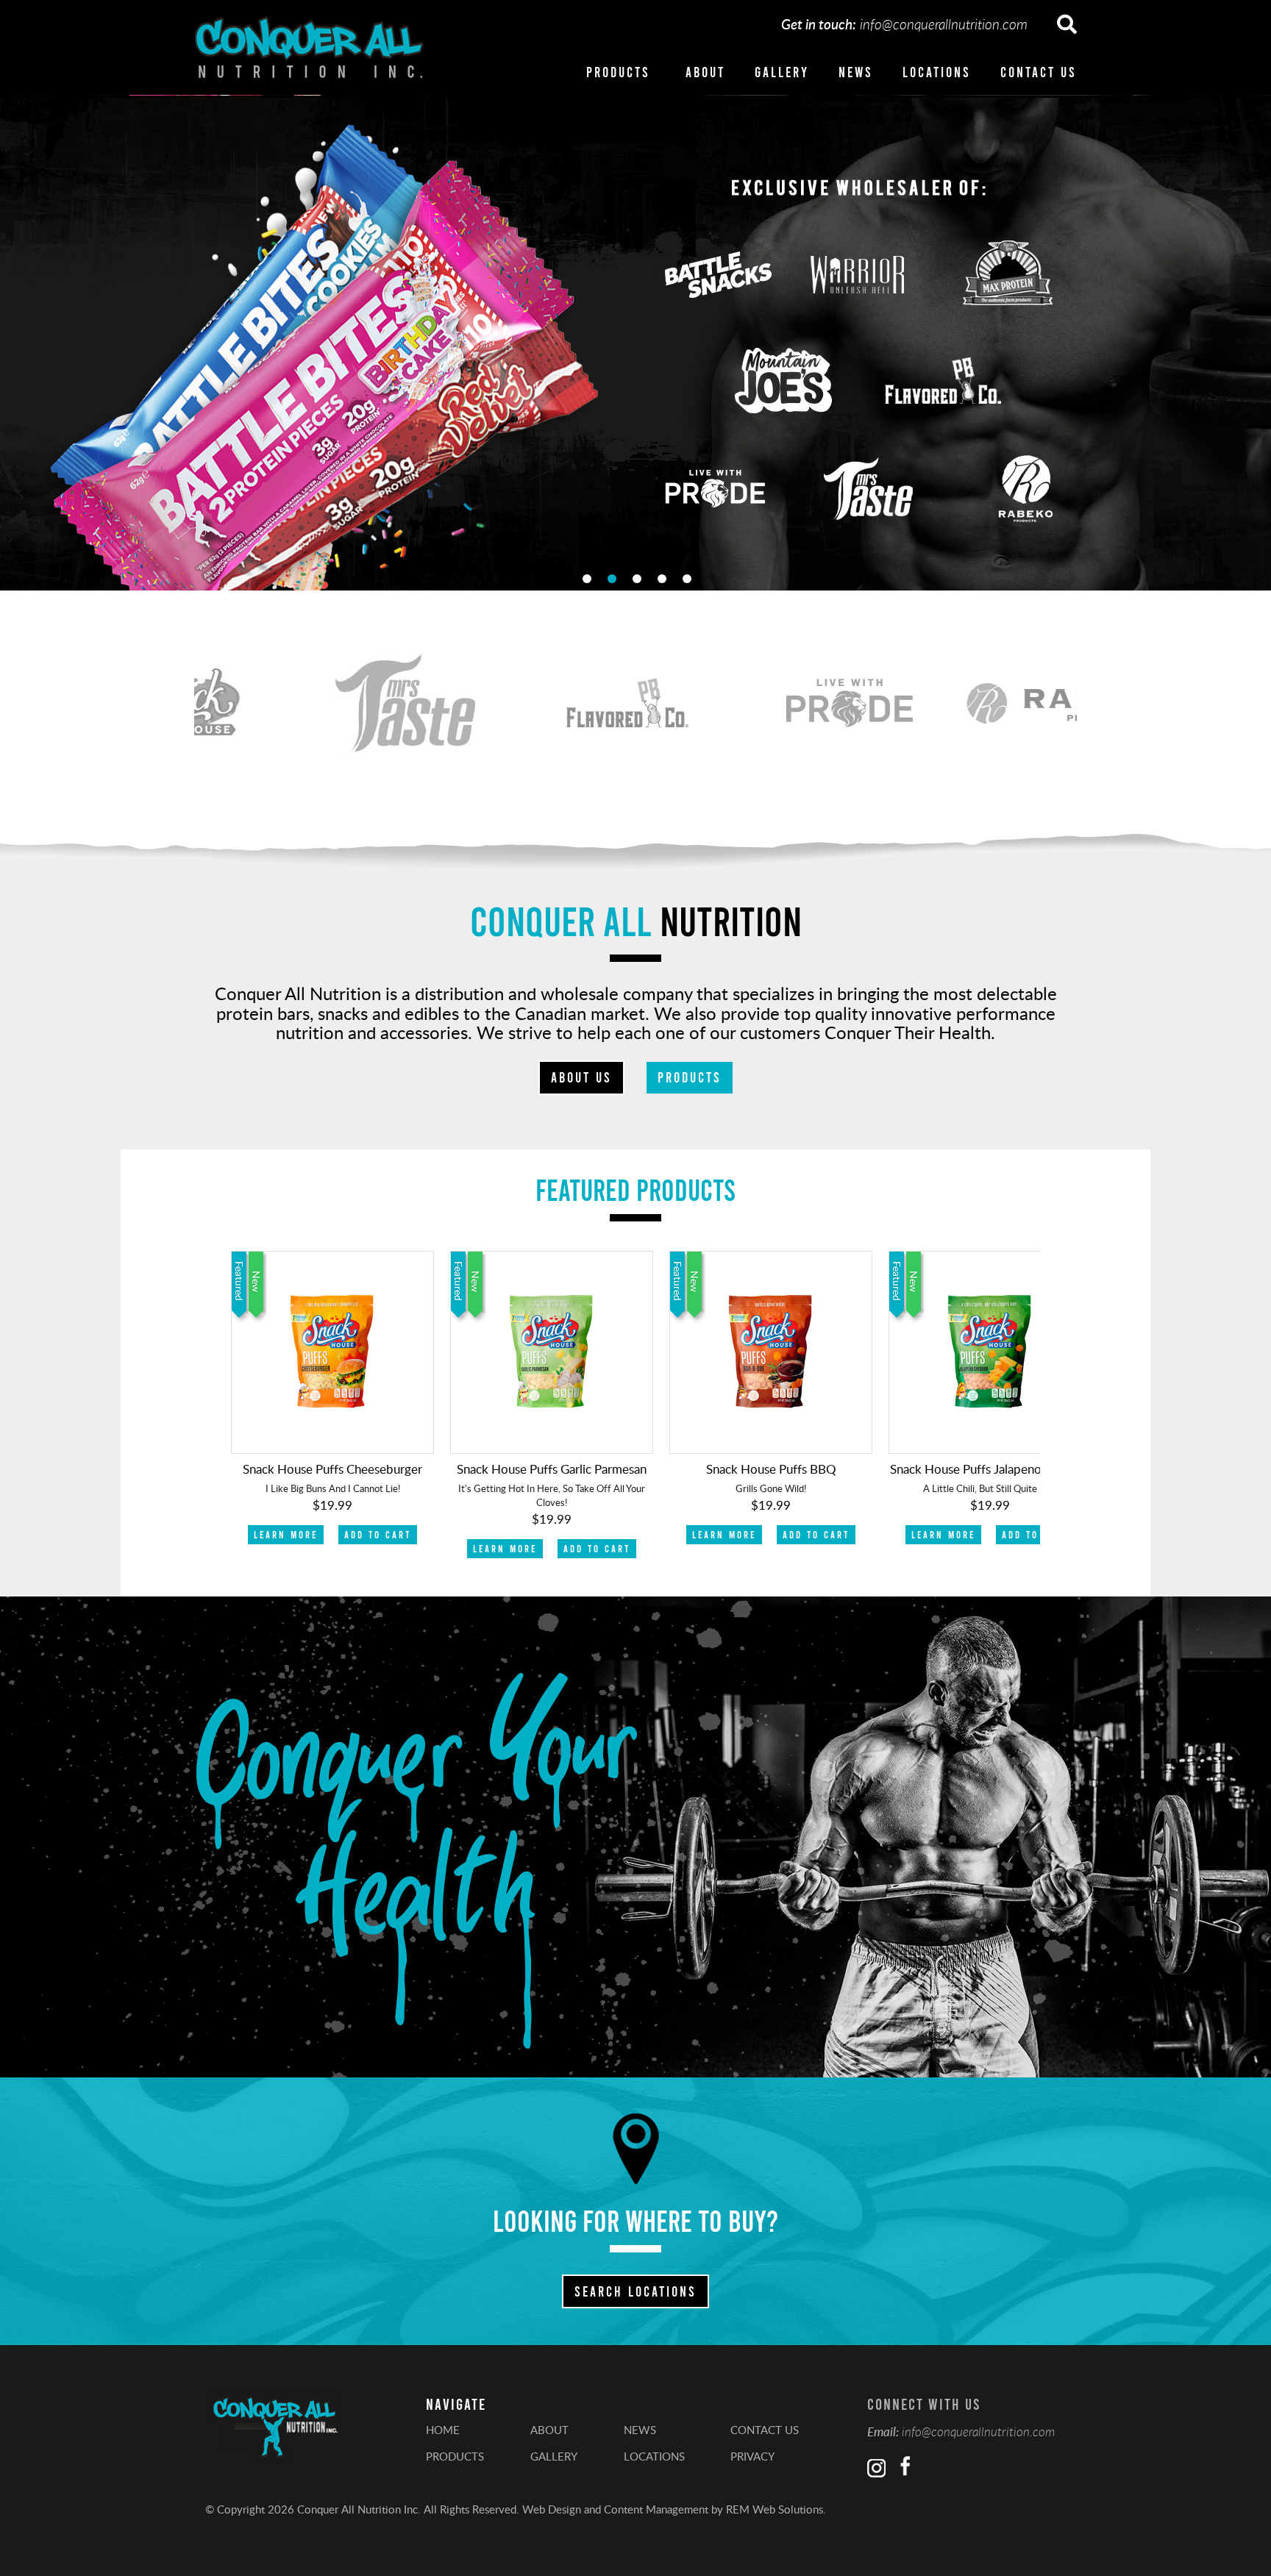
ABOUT (705, 72)
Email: (883, 2431)
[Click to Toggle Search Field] (1067, 25)
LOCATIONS (937, 72)
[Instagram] (876, 2468)
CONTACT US (1039, 72)
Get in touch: (819, 24)
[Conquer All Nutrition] (309, 47)
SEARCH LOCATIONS (635, 2291)
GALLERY (782, 72)
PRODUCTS (618, 72)
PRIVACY (752, 2456)
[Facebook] (903, 2468)
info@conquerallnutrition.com (944, 24)
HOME (443, 2430)
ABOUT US (581, 1077)
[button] (1246, 342)
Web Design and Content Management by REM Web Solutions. (674, 2509)
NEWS (856, 72)
